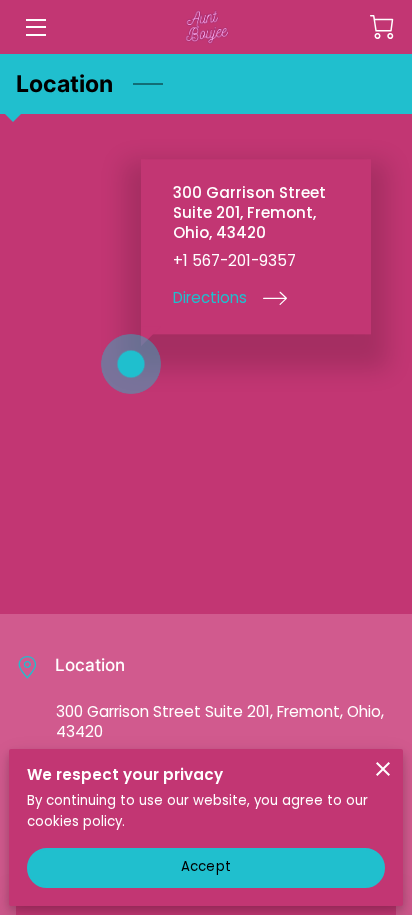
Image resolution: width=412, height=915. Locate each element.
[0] (382, 27)
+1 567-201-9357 (234, 261)
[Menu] (34, 27)
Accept (206, 866)
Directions (210, 297)
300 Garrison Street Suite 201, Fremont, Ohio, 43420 (220, 722)
